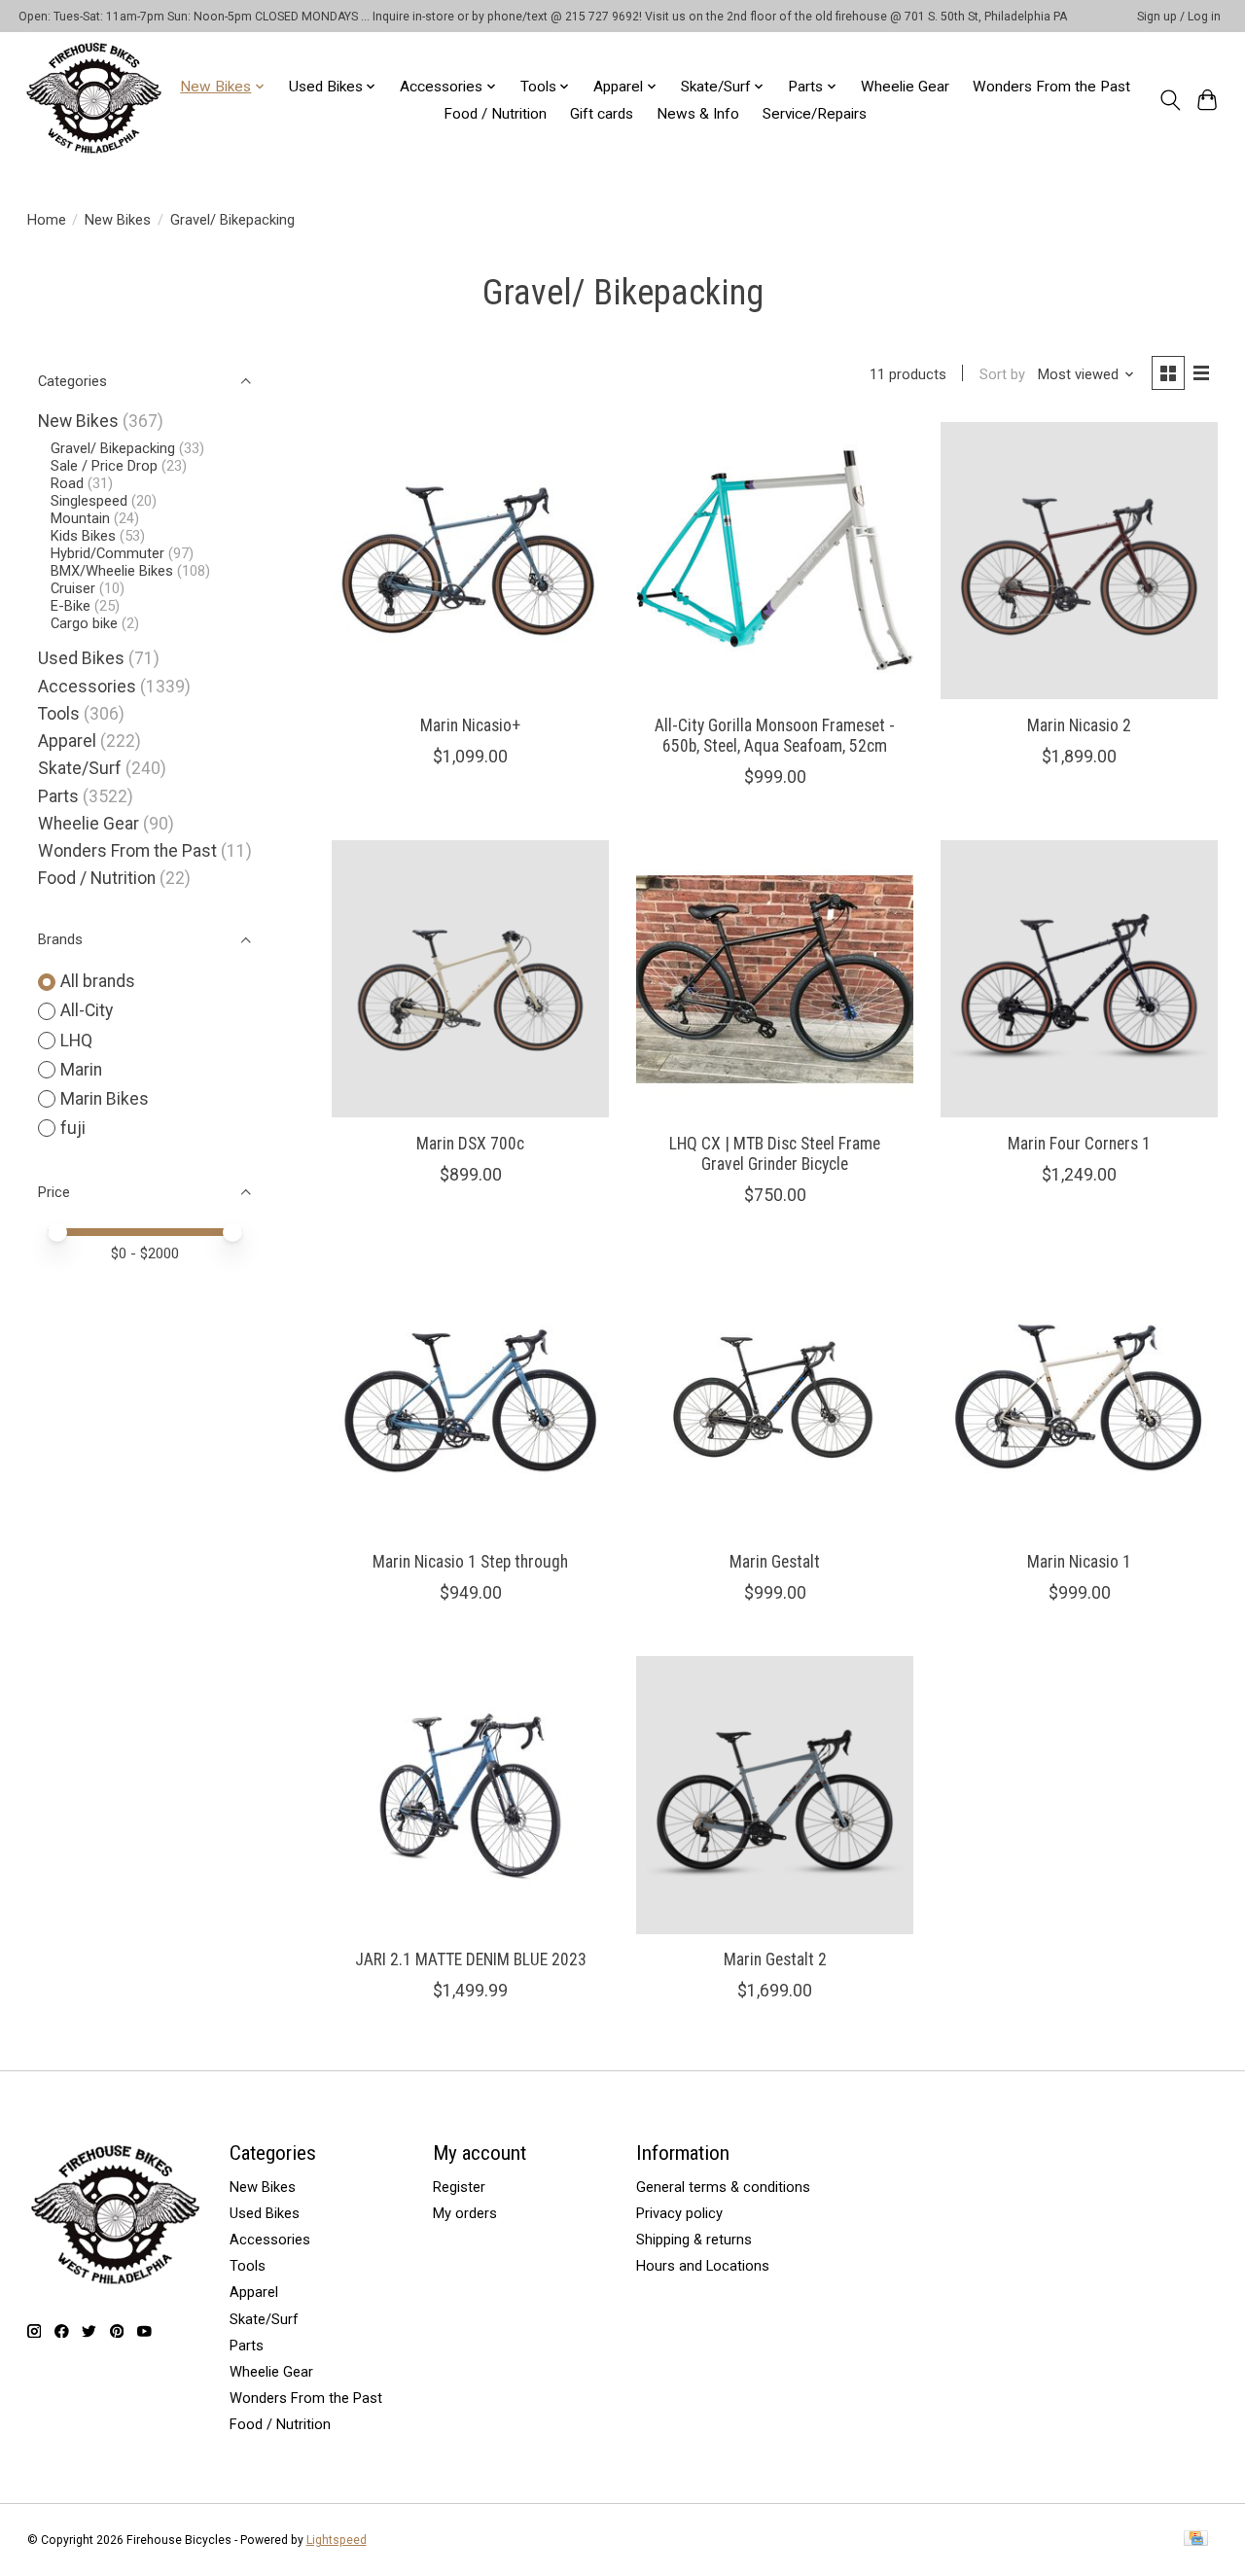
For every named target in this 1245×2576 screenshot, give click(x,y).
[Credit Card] (1196, 2540)
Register (459, 2187)
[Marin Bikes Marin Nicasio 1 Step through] (470, 1397)
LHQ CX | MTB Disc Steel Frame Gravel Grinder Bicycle (775, 1154)
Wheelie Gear (905, 87)
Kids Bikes (83, 536)
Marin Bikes (105, 1099)
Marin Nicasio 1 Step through (470, 1562)
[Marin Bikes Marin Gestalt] (775, 1397)
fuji (73, 1128)
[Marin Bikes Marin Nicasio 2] (1079, 561)
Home (47, 220)
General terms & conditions (723, 2187)
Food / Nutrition (495, 114)
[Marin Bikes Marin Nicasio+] (470, 561)
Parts (58, 796)
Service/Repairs (815, 114)
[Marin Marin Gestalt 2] (775, 1795)
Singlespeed (89, 501)
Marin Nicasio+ (470, 725)
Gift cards (602, 114)
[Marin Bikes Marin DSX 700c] (470, 979)
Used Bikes (81, 658)
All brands (98, 981)
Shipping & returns (694, 2240)
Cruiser (73, 588)
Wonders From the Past (1051, 87)
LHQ (76, 1041)
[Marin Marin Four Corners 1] (1079, 979)
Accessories (87, 687)
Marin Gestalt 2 (775, 1959)
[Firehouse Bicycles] (93, 100)
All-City (87, 1010)
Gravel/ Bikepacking (113, 448)
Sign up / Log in (1179, 17)
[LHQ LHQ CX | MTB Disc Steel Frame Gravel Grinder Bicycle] (775, 979)
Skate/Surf (80, 768)
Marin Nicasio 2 (1079, 725)
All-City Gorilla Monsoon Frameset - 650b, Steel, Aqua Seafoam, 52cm (775, 736)
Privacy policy (679, 2213)
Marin (81, 1070)
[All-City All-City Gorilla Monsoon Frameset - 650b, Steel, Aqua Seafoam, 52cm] (775, 561)
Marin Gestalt (775, 1562)
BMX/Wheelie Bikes (112, 571)
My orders (465, 2213)
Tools (59, 714)
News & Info (698, 114)
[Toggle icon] (1170, 100)
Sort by (1002, 374)
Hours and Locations (703, 2266)
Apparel (67, 741)
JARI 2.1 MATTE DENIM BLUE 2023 (471, 1959)
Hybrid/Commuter (107, 553)
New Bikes (118, 220)
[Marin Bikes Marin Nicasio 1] (1079, 1397)
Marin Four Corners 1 (1079, 1144)
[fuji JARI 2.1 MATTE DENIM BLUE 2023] (470, 1795)
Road (67, 483)
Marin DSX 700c (470, 1144)
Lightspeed (337, 2540)
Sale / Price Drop (104, 466)
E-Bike (71, 606)
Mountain (80, 518)
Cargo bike (84, 623)
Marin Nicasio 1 (1079, 1562)
